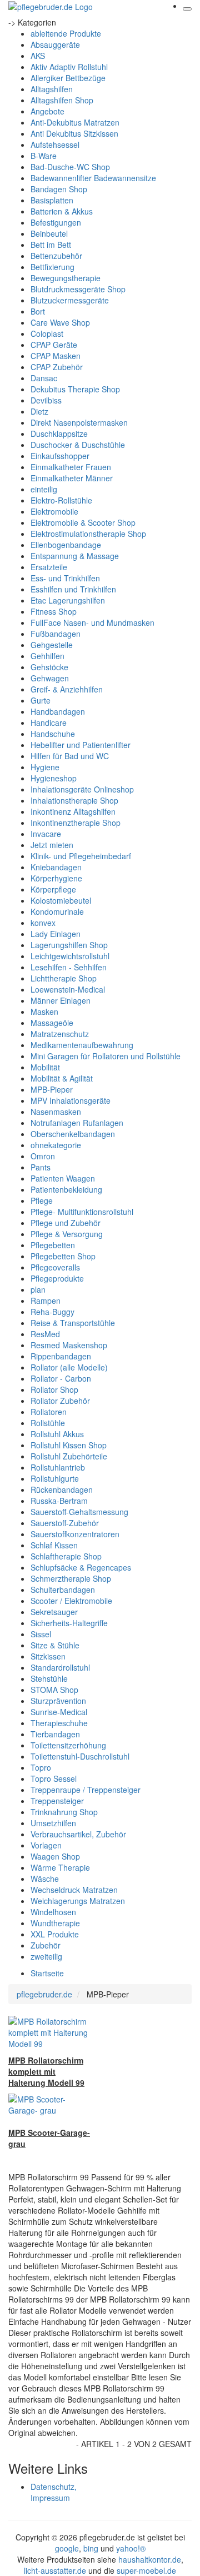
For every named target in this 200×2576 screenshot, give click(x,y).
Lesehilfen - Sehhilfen (69, 967)
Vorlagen (46, 1845)
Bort (38, 311)
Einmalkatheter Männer (72, 478)
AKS (38, 56)
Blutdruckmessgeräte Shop (78, 289)
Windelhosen (53, 1912)
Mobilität (45, 1067)
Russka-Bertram (59, 1501)
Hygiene (45, 767)
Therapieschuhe (59, 1723)
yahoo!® (131, 2548)
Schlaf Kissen (54, 1545)
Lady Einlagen (56, 934)
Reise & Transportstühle (73, 1323)
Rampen (46, 1301)
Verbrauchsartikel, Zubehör (78, 1834)
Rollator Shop (54, 1389)
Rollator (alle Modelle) (69, 1367)
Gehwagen (50, 678)
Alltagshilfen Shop (62, 100)
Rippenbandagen (61, 1356)
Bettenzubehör (56, 256)
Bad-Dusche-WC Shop (70, 167)
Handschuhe (53, 734)
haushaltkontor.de (150, 2559)
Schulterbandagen (63, 1590)
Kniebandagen (56, 867)
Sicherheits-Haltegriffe (69, 1623)
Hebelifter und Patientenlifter (81, 745)
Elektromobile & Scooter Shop (83, 522)
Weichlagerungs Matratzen (78, 1901)
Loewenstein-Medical (68, 989)
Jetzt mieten (52, 845)
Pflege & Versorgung (67, 1234)
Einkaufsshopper (60, 456)
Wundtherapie (55, 1923)
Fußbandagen (56, 634)
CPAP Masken (56, 356)
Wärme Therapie (60, 1867)
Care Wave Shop (60, 322)
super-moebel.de (146, 2570)
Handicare (49, 723)
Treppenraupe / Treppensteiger (86, 1790)
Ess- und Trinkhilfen (65, 578)
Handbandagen (58, 711)
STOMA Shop (54, 1690)
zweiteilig (46, 1956)
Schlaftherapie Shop (66, 1556)
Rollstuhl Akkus (57, 1434)
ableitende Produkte (66, 33)
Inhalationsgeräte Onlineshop (82, 789)
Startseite (47, 1973)
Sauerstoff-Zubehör (65, 1523)
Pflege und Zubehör (66, 1223)
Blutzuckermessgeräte (70, 300)
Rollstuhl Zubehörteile (69, 1456)
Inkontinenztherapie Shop (76, 823)
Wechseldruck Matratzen (74, 1890)
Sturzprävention (58, 1701)
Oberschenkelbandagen (73, 1134)
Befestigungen (56, 222)
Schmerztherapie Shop (71, 1578)
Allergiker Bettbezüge (68, 78)
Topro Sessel (54, 1778)
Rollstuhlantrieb (58, 1467)
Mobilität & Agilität (62, 1078)
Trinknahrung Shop (64, 1812)
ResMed (45, 1334)
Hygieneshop (54, 778)
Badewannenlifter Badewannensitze (93, 178)
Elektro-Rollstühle (61, 500)
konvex (43, 923)
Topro (41, 1767)
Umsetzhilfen (53, 1823)
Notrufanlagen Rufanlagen (77, 1123)
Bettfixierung (52, 267)
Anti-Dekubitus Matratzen (75, 122)
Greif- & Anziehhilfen (67, 689)
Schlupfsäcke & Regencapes (81, 1567)
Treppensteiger (57, 1801)
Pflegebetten (53, 1245)
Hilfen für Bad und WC (70, 756)
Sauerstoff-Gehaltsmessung (79, 1512)
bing (91, 2548)
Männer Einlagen (61, 1000)
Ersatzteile (49, 567)
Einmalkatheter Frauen (71, 467)
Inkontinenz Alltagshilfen (73, 811)
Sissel (41, 1634)
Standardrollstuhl (60, 1667)
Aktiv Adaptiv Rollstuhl (69, 67)
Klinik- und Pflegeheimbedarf (81, 856)
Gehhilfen (47, 656)
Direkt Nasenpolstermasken (79, 422)
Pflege (42, 1200)
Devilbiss (46, 400)
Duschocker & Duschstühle (78, 445)
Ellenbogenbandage (66, 545)
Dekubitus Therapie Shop (75, 389)
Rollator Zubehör (60, 1401)
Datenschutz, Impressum (54, 2492)
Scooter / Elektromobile (71, 1601)
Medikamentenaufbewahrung (82, 1045)
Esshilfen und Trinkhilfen (73, 589)
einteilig (44, 489)
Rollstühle (48, 1423)
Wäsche (45, 1879)
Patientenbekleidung (66, 1189)
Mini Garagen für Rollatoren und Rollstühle (106, 1056)
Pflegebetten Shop (63, 1256)
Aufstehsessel (55, 145)
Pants (41, 1167)
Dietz (39, 411)
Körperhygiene (56, 878)
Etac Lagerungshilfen (68, 600)
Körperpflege (53, 889)
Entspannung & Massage (75, 556)
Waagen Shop (55, 1856)
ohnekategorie (56, 1145)
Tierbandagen (55, 1734)
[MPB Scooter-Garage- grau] (50, 2104)
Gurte (41, 700)
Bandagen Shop (59, 189)
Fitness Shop (54, 611)
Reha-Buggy (52, 1312)
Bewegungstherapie (66, 278)
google (67, 2548)
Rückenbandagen (62, 1489)
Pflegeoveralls (55, 1267)
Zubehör (46, 1945)
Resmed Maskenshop (69, 1345)
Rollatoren (49, 1412)
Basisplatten (52, 200)
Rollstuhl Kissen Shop (69, 1445)
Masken (44, 1012)
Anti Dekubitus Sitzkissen (74, 133)
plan (38, 1289)
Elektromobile (54, 511)
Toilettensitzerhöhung (68, 1745)
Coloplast (47, 333)
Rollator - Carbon (61, 1378)
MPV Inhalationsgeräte (71, 1100)
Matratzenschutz (60, 1034)
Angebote (47, 111)
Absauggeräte (55, 44)
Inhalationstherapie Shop (74, 800)
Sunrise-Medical (59, 1712)
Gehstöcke (49, 667)
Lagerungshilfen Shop (69, 945)
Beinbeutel (49, 233)
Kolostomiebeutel (61, 900)
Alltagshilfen (52, 89)
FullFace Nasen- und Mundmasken (92, 622)
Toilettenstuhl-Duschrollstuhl (80, 1756)
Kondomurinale (57, 911)
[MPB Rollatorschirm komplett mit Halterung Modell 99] (50, 2031)
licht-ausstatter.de (55, 2570)
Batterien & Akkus (62, 211)
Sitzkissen (48, 1656)
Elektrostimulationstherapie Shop (88, 534)
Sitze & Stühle (55, 1645)
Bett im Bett (51, 245)
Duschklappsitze (59, 434)
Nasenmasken (56, 1112)
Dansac (44, 378)
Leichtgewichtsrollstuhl (70, 956)
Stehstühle (49, 1678)
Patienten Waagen (63, 1178)
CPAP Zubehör (57, 367)
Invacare (46, 834)
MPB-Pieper (52, 1089)
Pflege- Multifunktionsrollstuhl (82, 1212)
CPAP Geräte (54, 345)
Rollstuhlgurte (55, 1478)
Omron (43, 1156)
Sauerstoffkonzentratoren (75, 1534)
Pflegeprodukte (57, 1278)
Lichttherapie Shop (64, 978)
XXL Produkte (55, 1934)
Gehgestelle (52, 645)
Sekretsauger (54, 1612)
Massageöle (52, 1023)
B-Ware (44, 156)
